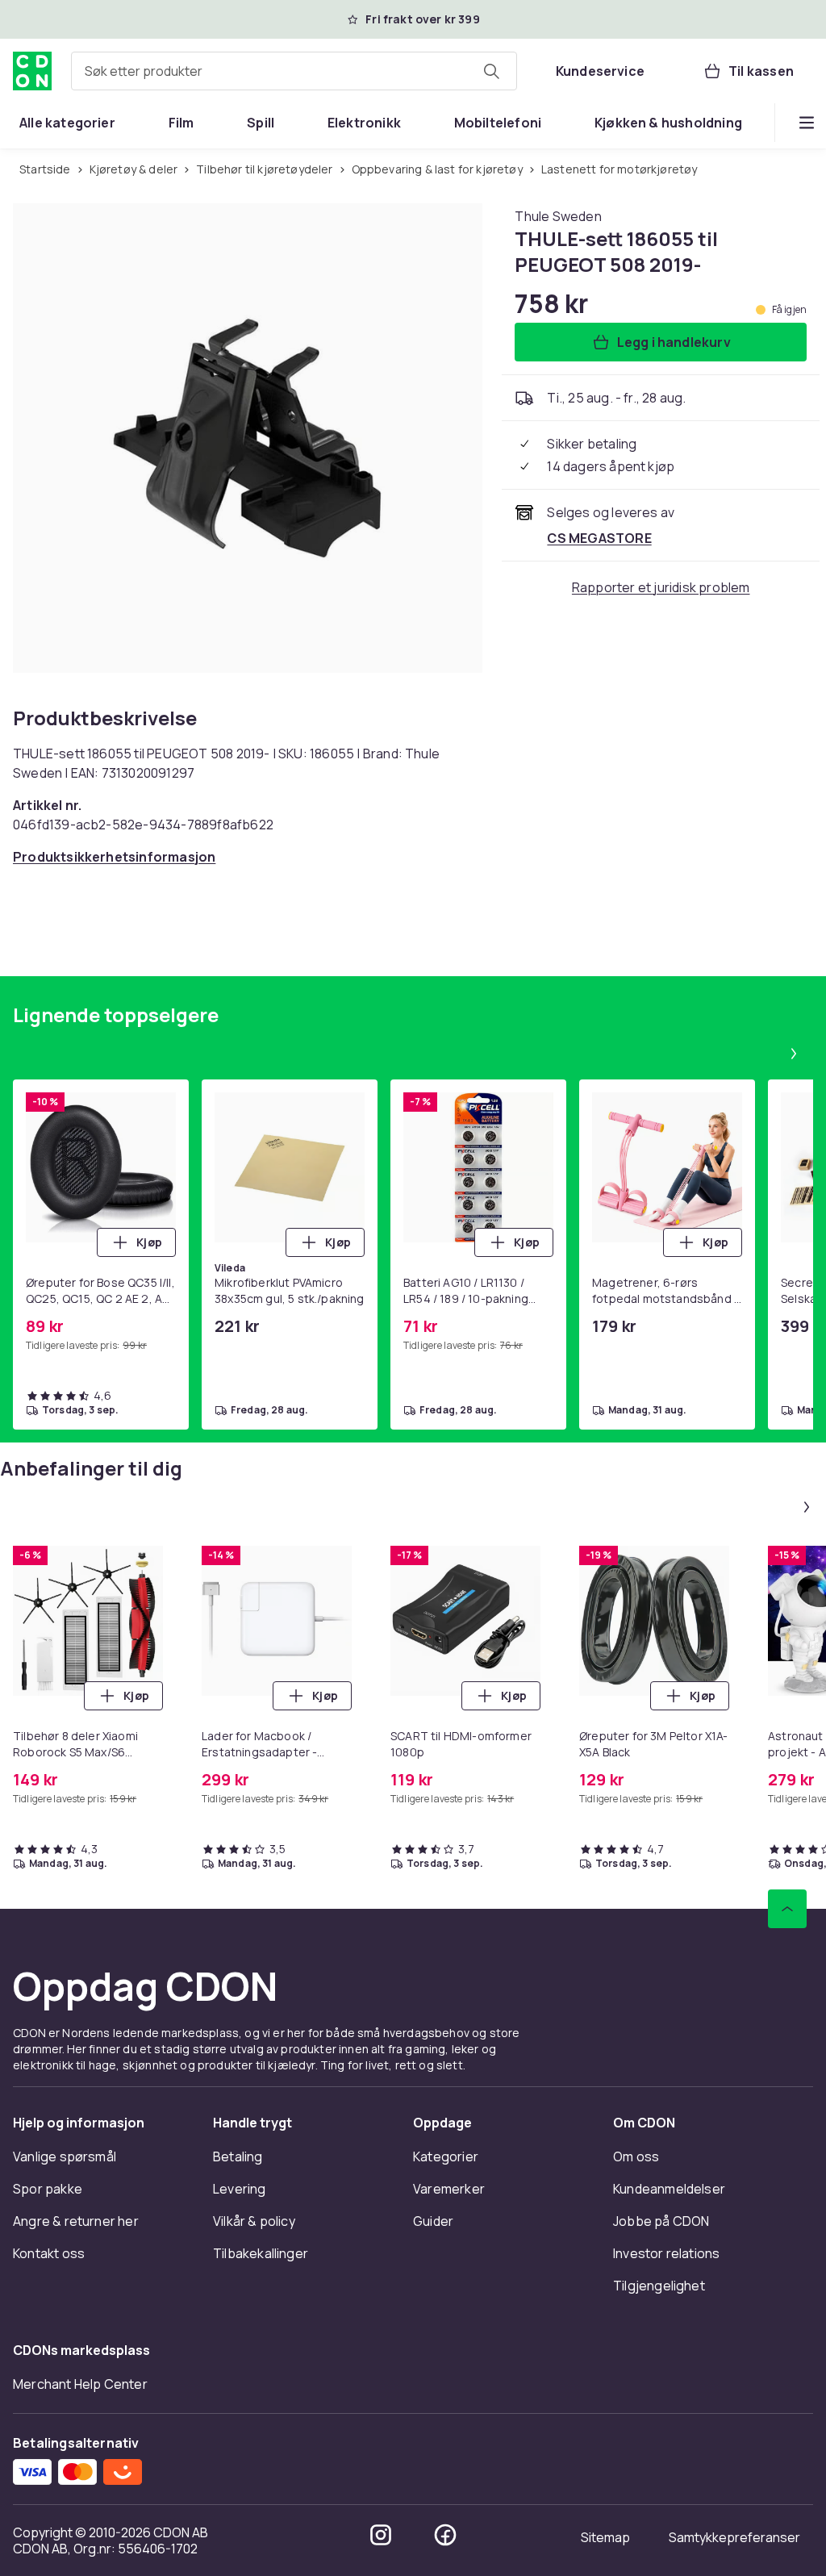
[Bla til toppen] (787, 1909)
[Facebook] (445, 2535)
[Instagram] (381, 2535)
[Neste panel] (794, 1054)
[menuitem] (67, 123)
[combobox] (294, 71)
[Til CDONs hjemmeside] (32, 71)
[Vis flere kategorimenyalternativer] (807, 123)
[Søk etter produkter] (491, 71)
